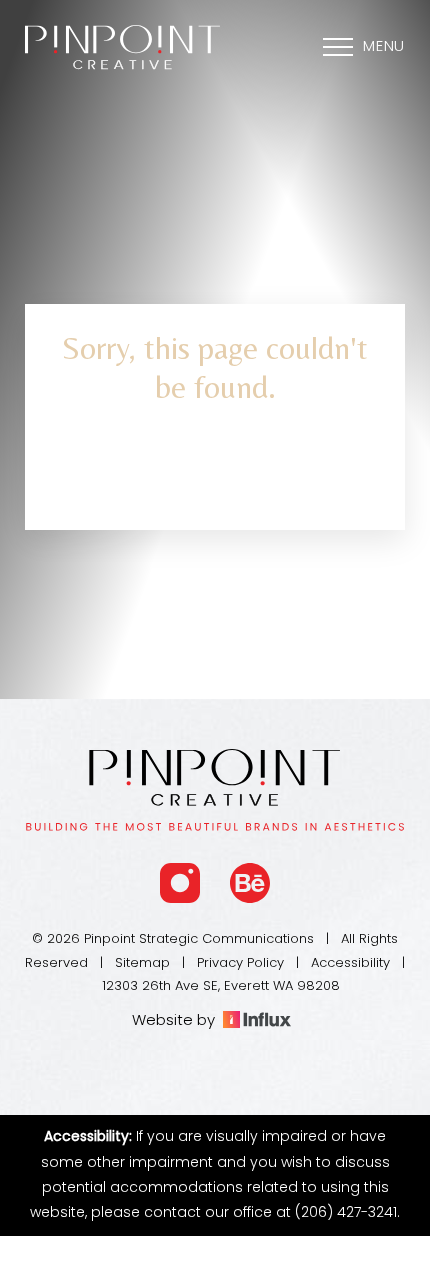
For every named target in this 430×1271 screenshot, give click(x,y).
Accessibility (350, 963)
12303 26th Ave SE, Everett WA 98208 (221, 986)
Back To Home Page (215, 474)
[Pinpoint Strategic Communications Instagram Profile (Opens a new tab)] (180, 883)
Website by (177, 1021)
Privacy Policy (240, 963)
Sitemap (142, 963)
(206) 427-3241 (346, 1213)
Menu (384, 47)
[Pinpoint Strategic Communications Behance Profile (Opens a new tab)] (250, 883)
